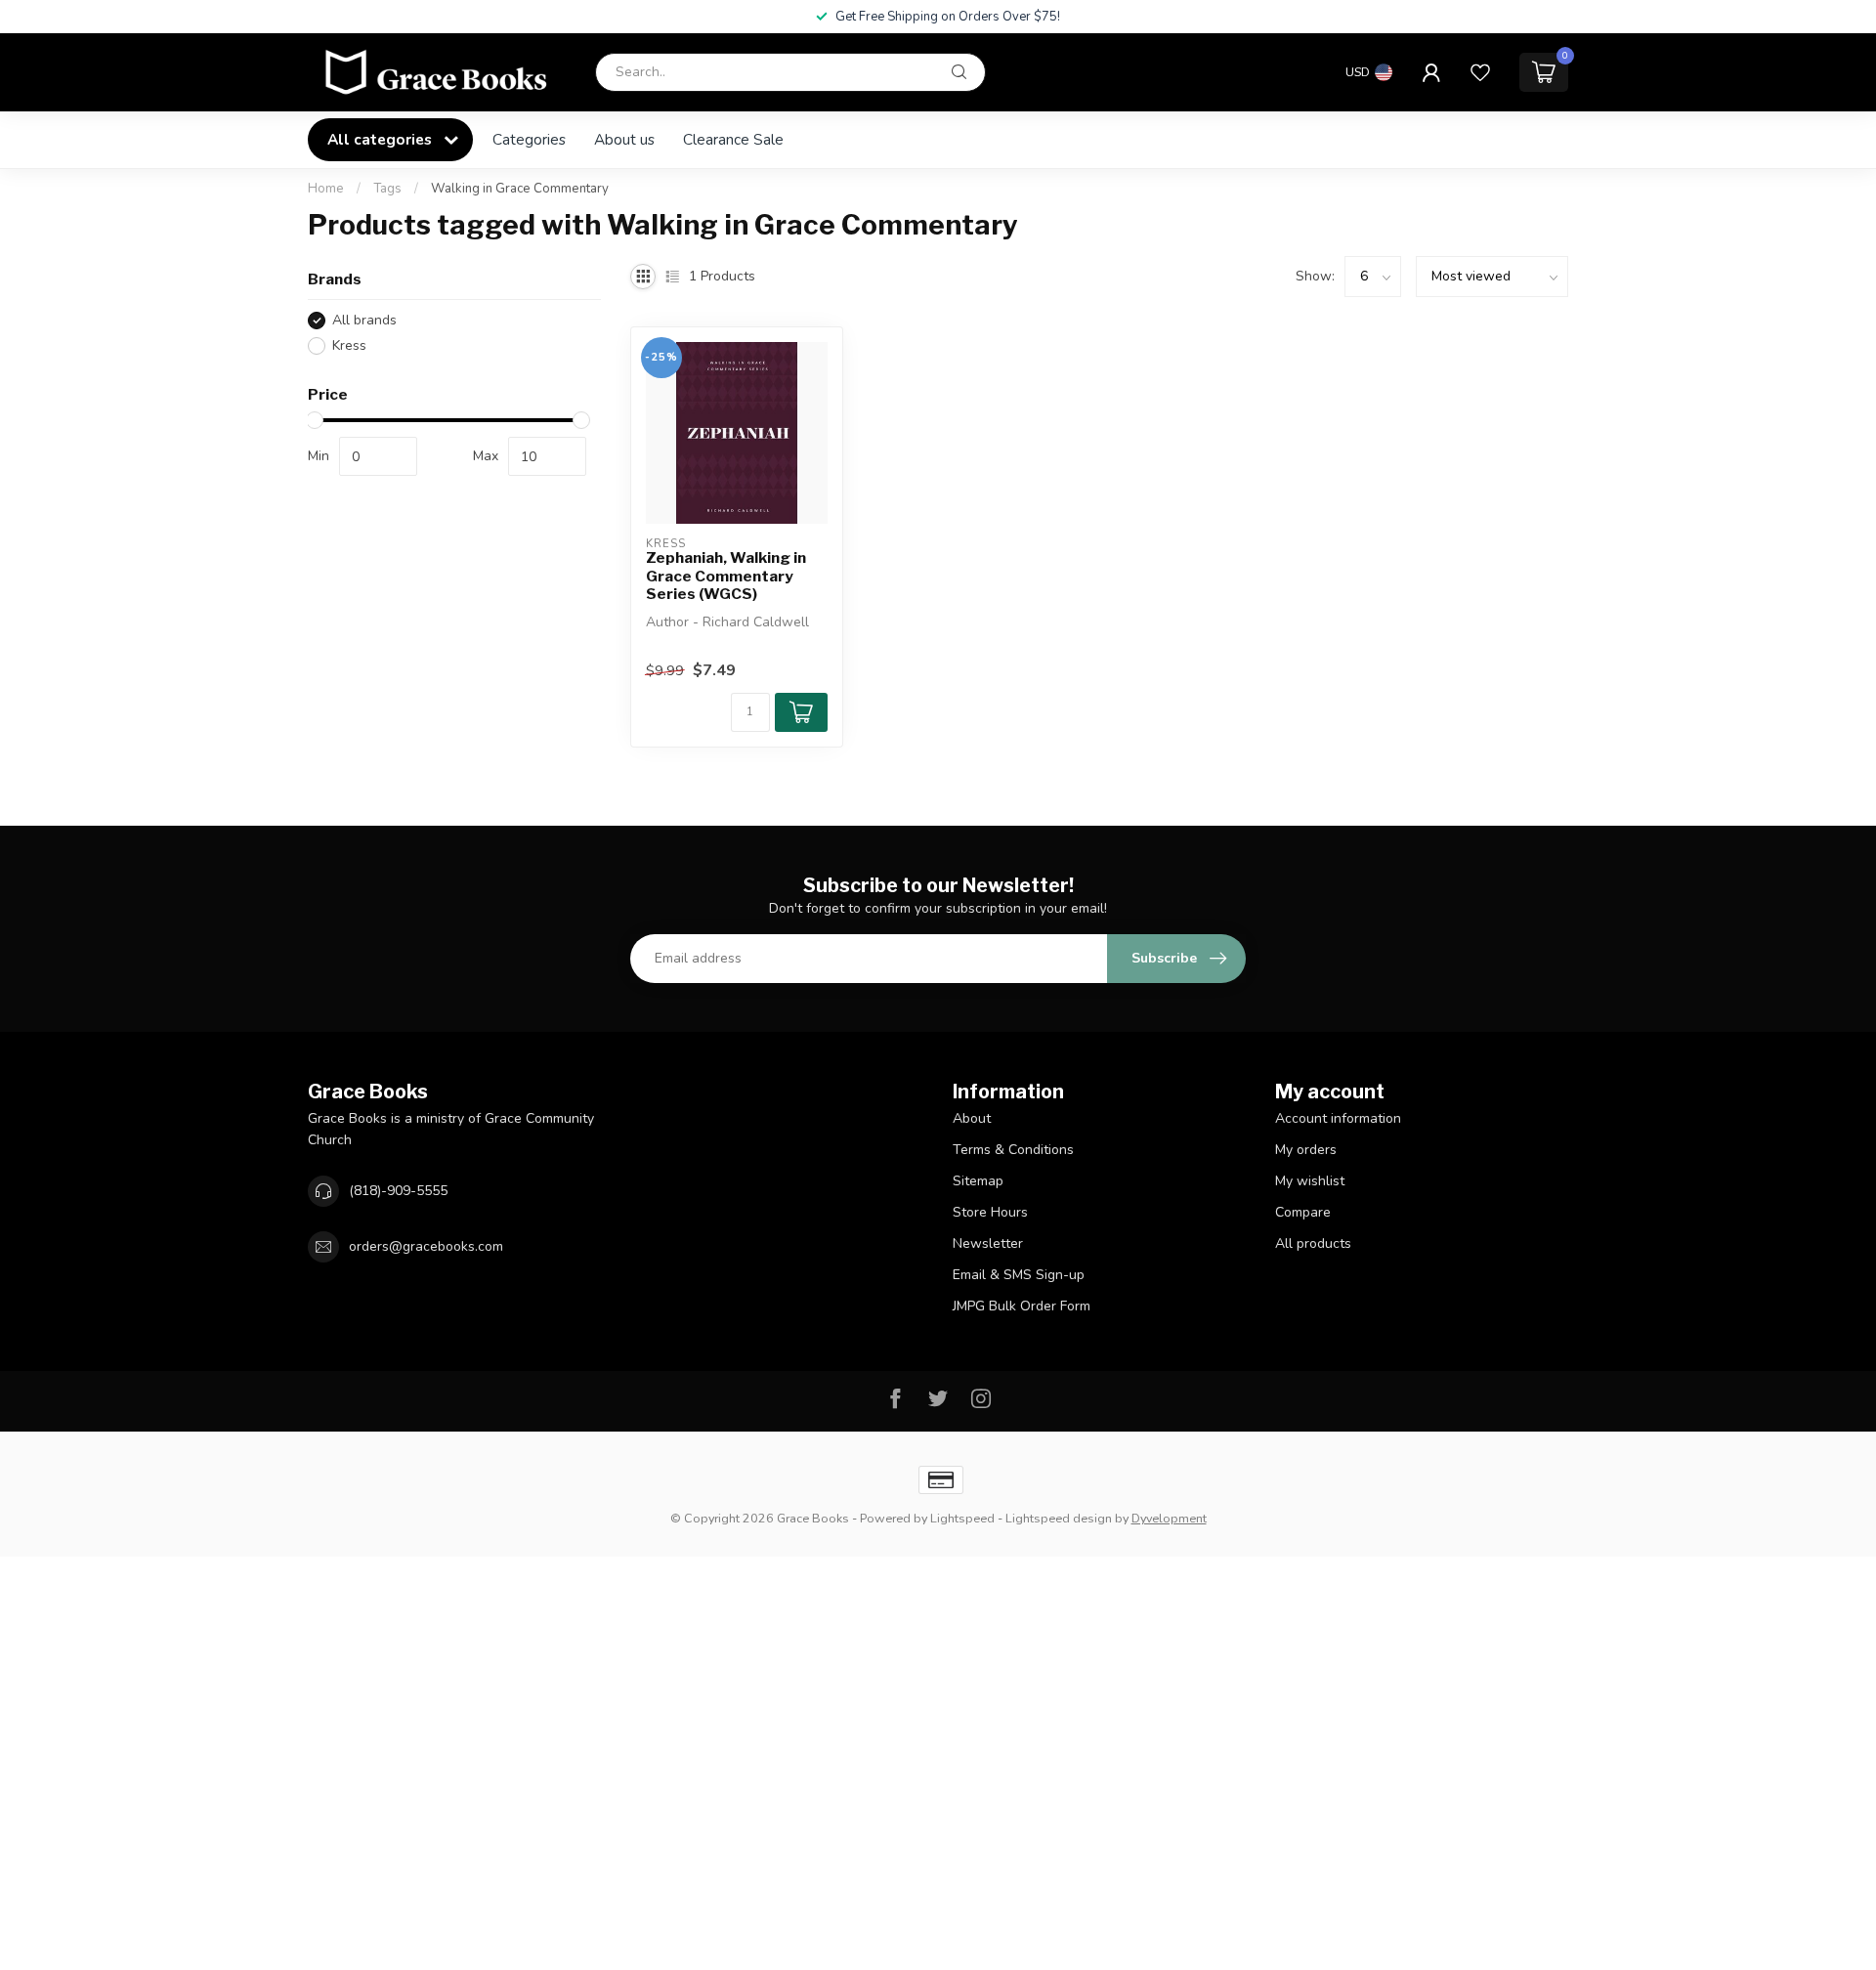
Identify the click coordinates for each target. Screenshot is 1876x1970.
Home (326, 189)
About (972, 1118)
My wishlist (1310, 1181)
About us (624, 139)
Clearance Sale (733, 139)
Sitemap (978, 1181)
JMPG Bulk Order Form (1022, 1306)
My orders (1306, 1150)
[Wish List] (1480, 72)
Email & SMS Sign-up (1019, 1275)
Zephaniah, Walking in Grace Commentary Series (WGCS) (726, 576)
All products (1313, 1243)
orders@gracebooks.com (426, 1246)
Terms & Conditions (1013, 1150)
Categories (529, 139)
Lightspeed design (1059, 1518)
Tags (387, 189)
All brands (364, 320)
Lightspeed (962, 1518)
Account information (1338, 1118)
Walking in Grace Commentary (520, 189)
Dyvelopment (1169, 1518)
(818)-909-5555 (398, 1191)
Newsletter (988, 1243)
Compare (1303, 1212)
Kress (349, 345)
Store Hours (990, 1212)
